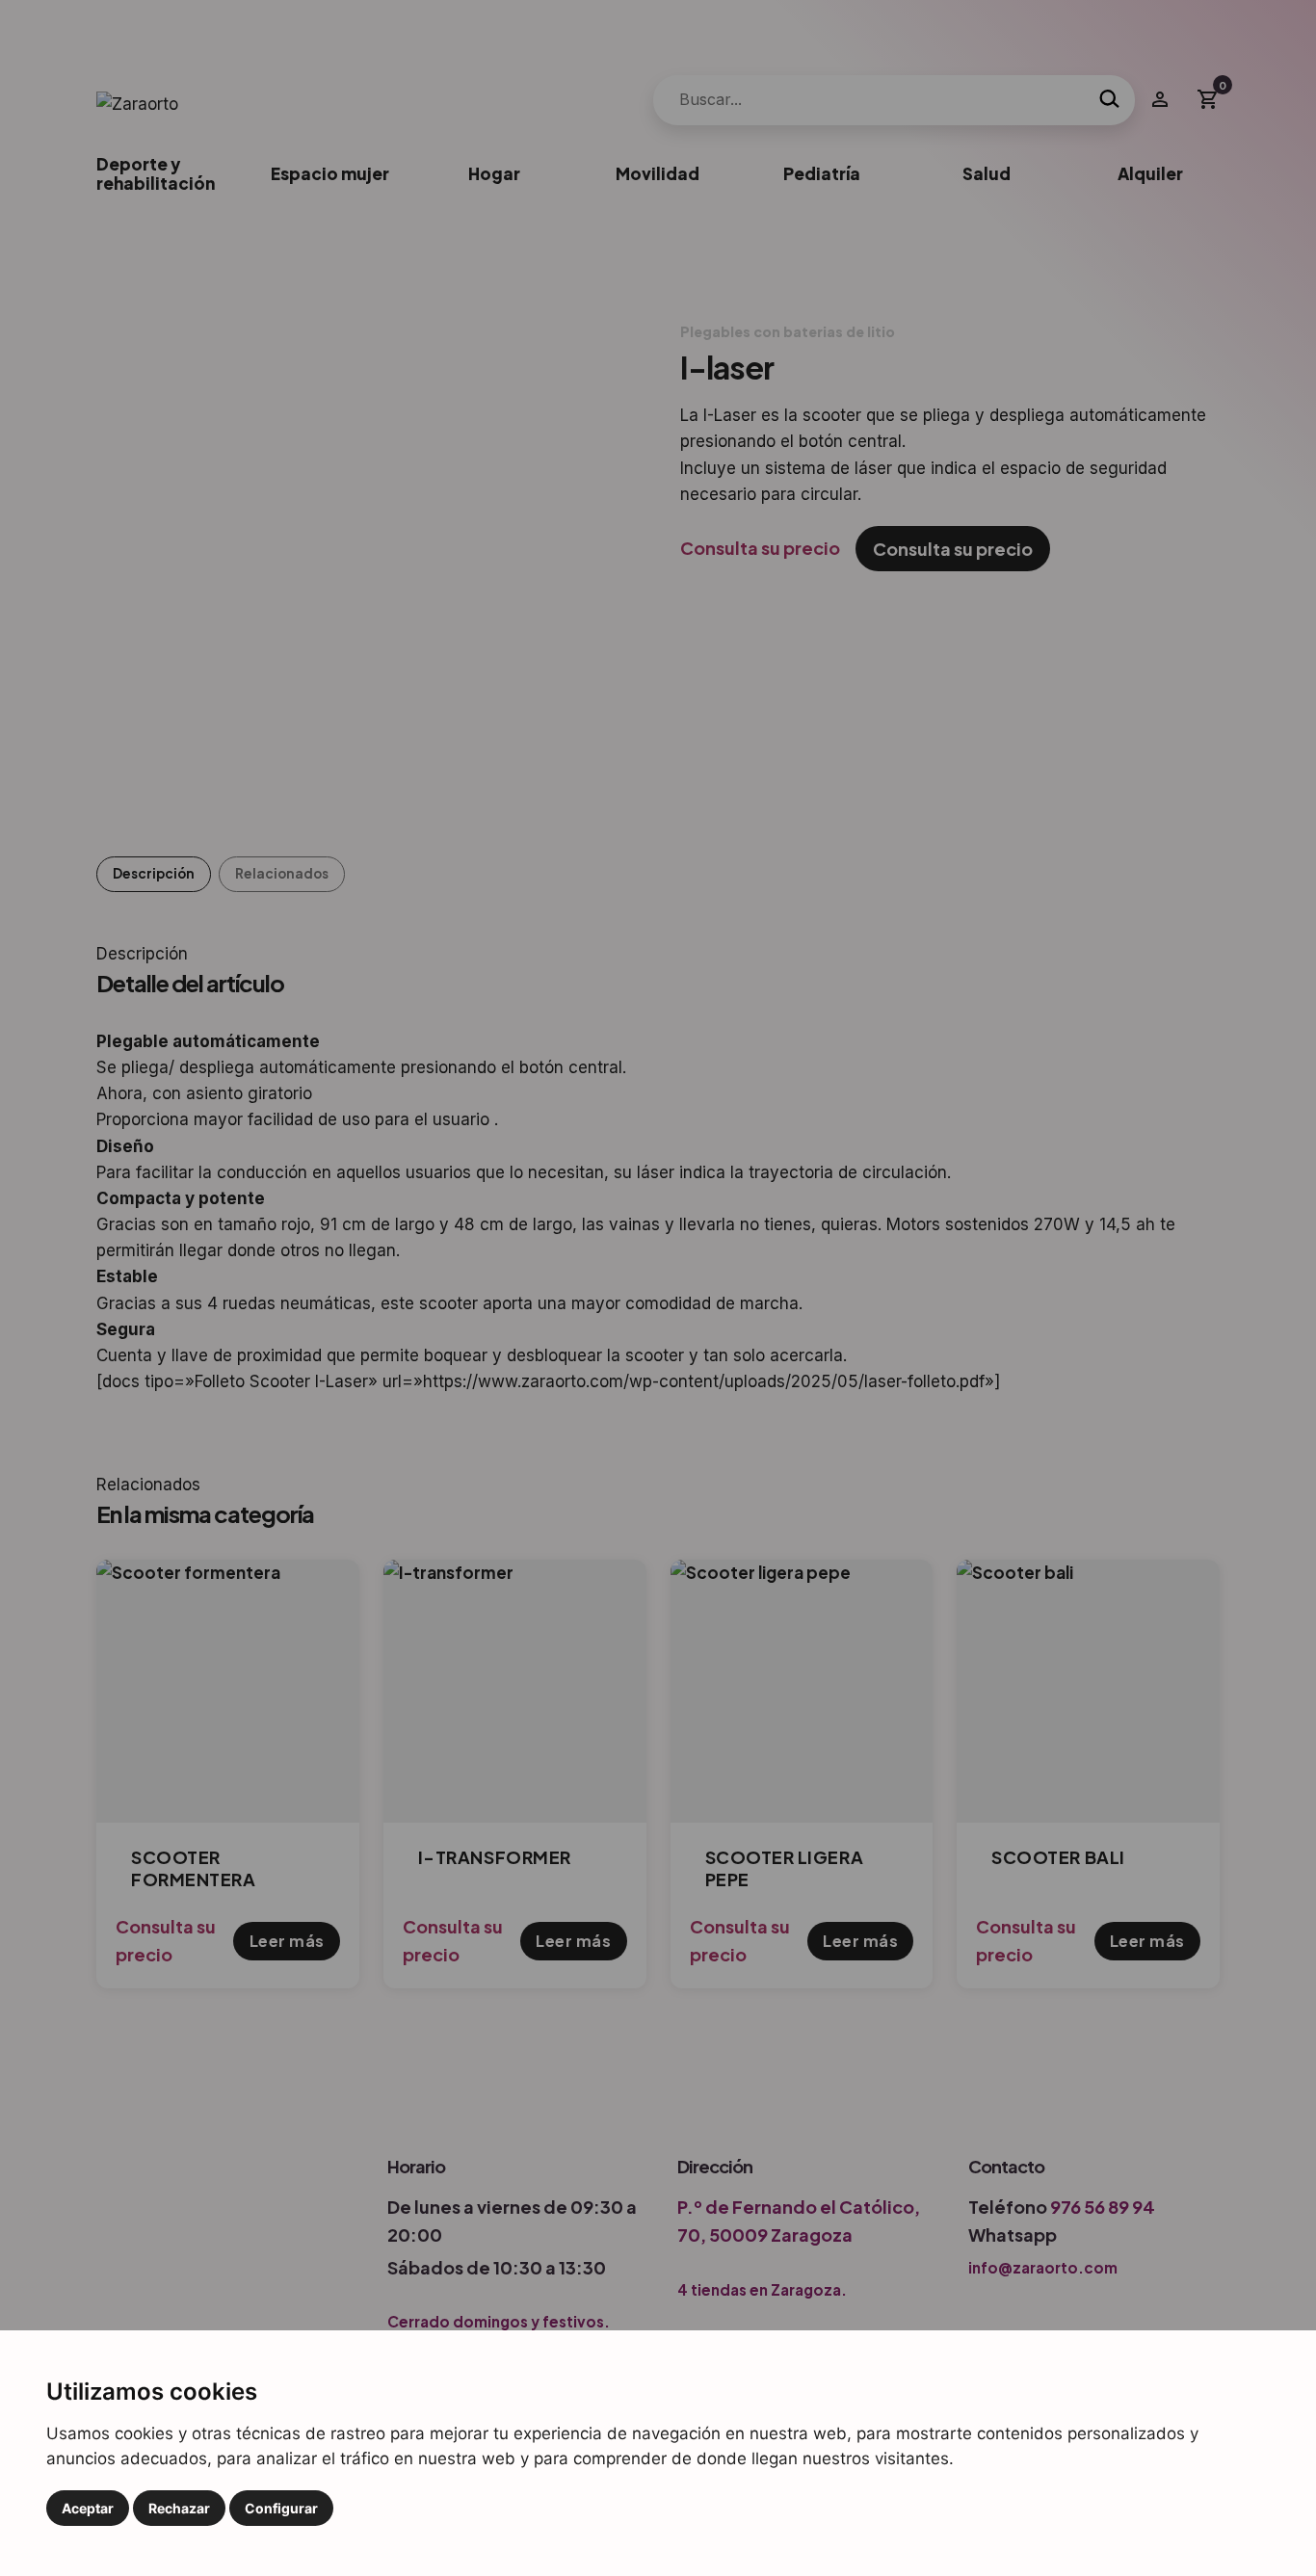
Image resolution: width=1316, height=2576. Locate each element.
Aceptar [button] (88, 2508)
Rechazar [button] (179, 2508)
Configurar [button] (281, 2508)
